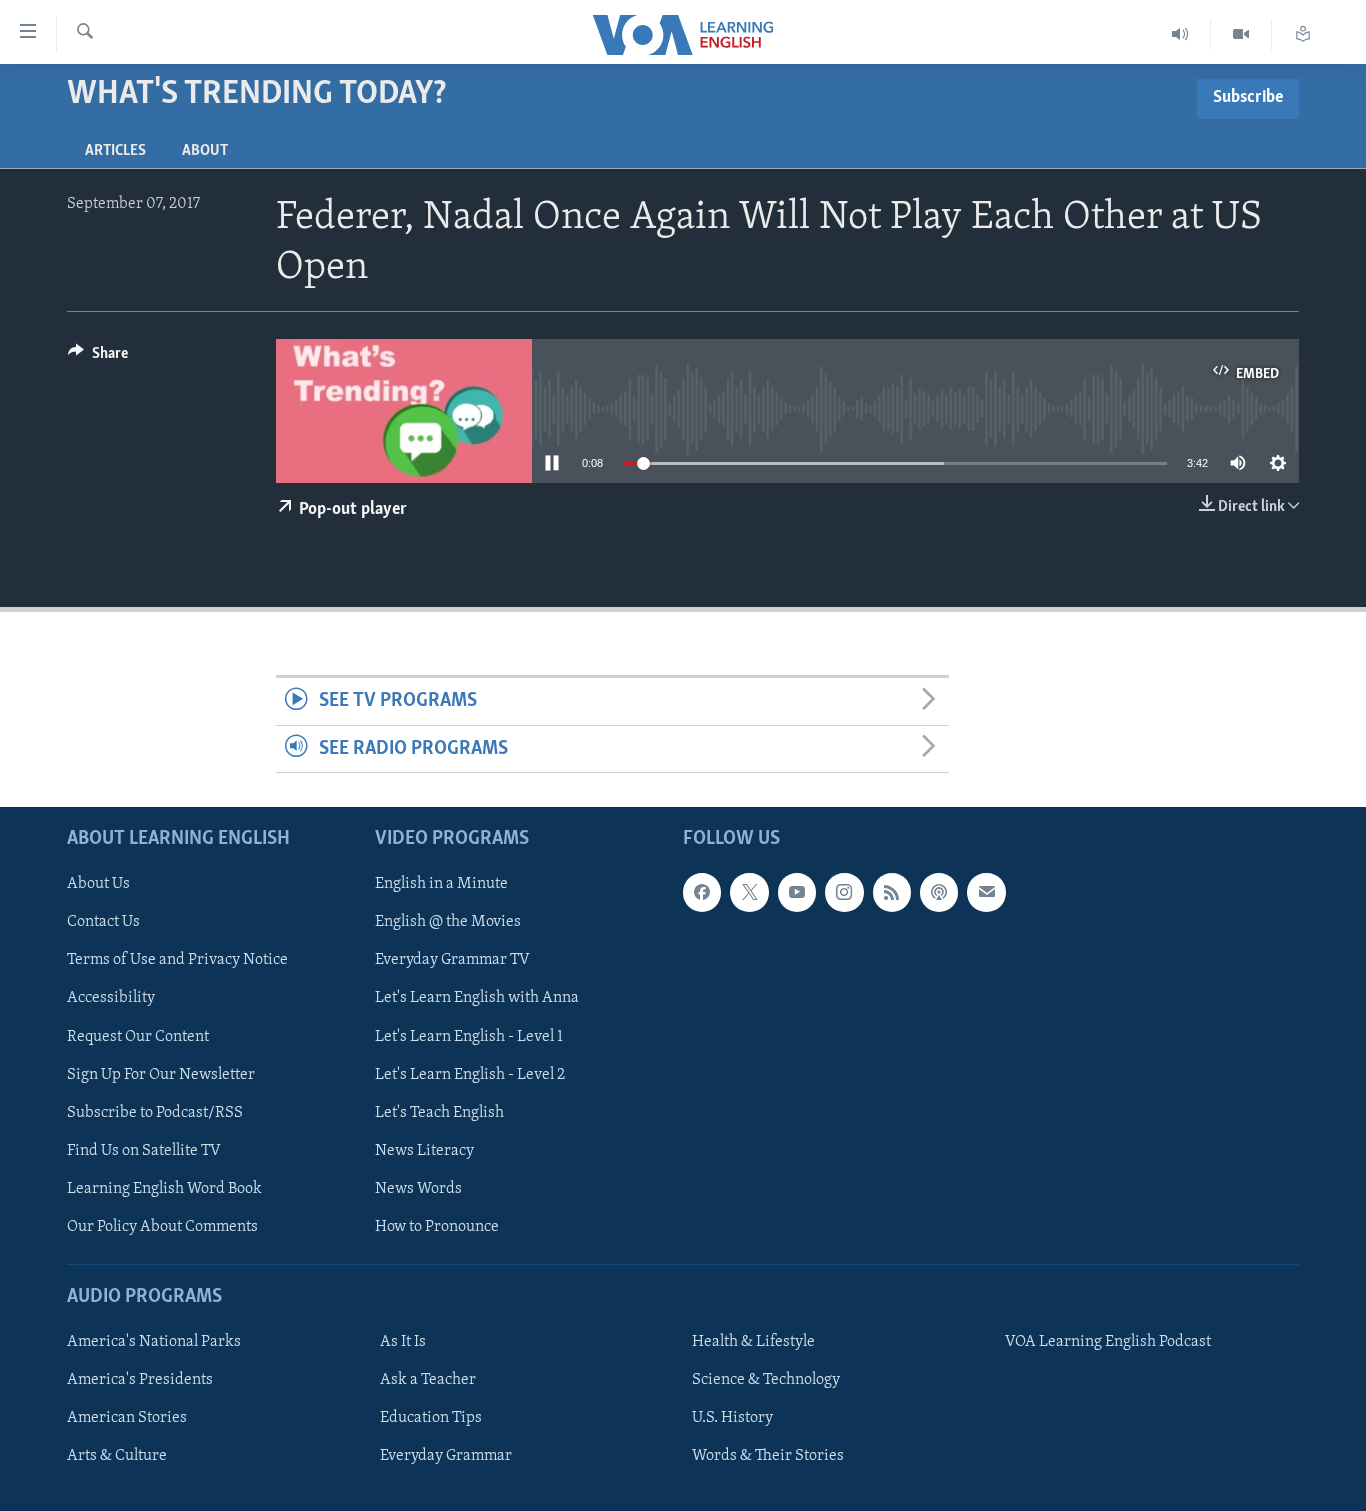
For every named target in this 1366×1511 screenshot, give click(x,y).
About (205, 151)
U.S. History (732, 1418)
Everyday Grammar (446, 1456)
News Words (418, 1189)
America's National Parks (154, 1342)
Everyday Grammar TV (452, 961)
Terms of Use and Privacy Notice (177, 961)
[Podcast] (939, 892)
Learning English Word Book (164, 1189)
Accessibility (111, 999)
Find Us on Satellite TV (144, 1151)
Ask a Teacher (428, 1380)
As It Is (403, 1342)
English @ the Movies (448, 923)
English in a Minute (441, 884)
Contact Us (103, 923)
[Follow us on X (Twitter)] (749, 892)
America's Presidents (140, 1380)
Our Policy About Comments (162, 1227)
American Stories (127, 1418)
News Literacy (424, 1151)
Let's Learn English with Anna (477, 999)
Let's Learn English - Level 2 (470, 1075)
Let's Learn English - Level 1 (469, 1037)
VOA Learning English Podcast (1108, 1342)
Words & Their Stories (768, 1456)
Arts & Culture (117, 1456)
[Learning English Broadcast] (1180, 34)
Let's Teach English (439, 1113)
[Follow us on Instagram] (844, 892)
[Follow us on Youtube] (797, 892)
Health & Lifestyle (753, 1342)
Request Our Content (138, 1037)
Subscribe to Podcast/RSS (155, 1113)
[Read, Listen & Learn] (1303, 34)
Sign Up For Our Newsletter (161, 1075)
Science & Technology (766, 1380)
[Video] (1241, 34)
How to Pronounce (437, 1227)
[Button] (98, 358)
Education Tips (431, 1418)
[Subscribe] (986, 892)
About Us (98, 884)
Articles (115, 151)
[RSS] (892, 892)
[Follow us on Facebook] (702, 892)
